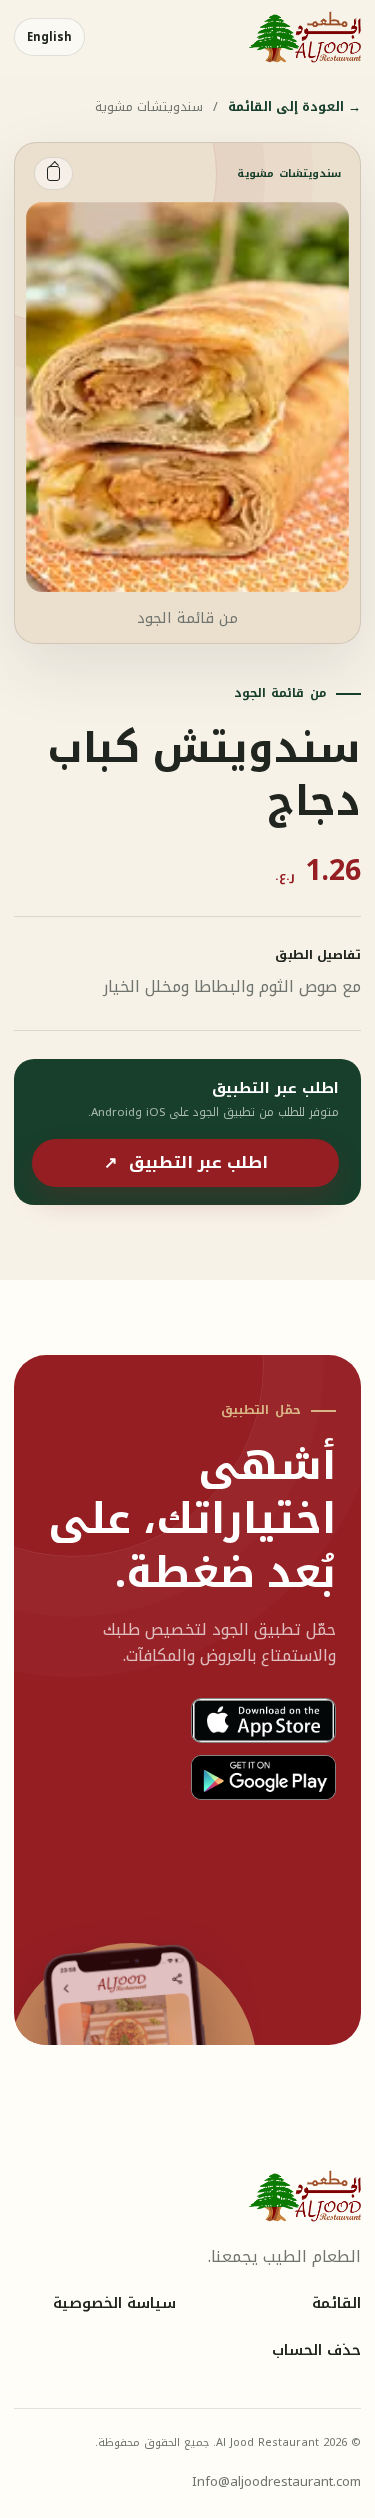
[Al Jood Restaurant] (305, 37)
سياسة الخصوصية (114, 2304)
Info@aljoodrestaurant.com (276, 2481)
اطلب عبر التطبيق (186, 1162)
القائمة (336, 2304)
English (49, 37)
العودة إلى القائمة (294, 107)
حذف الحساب (316, 2351)
